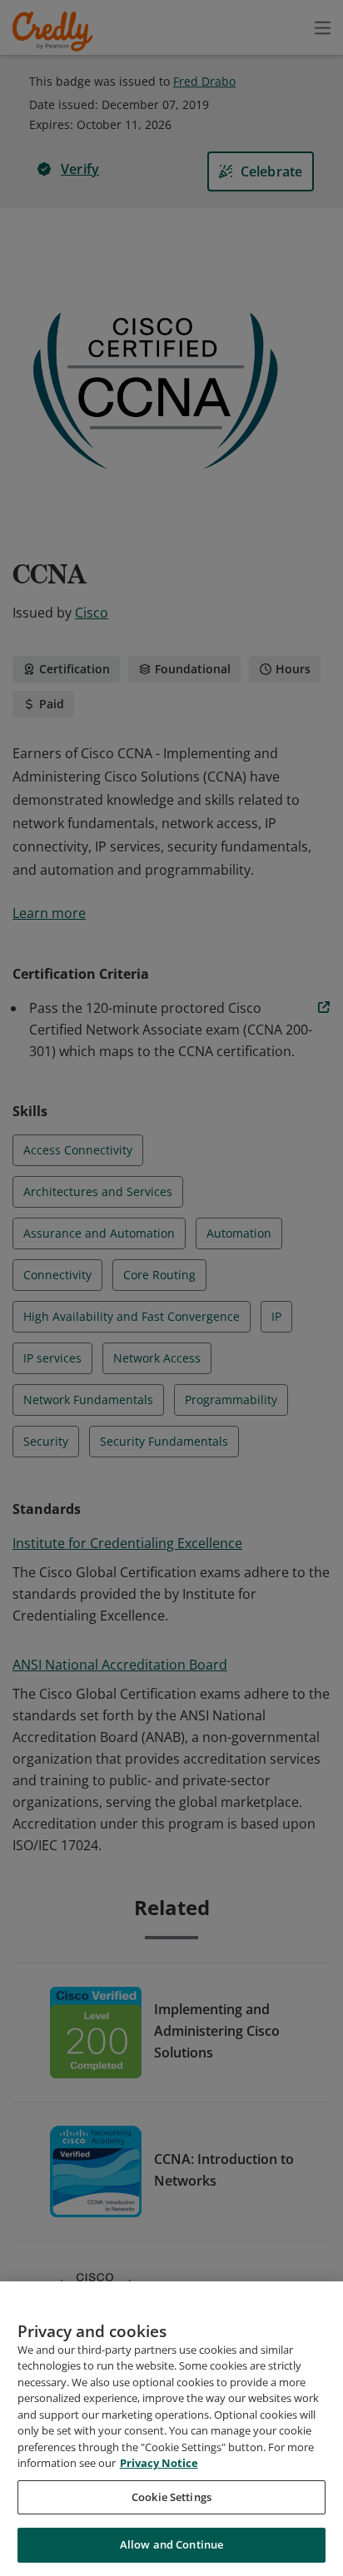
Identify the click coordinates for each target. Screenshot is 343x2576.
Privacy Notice (159, 2463)
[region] (171, 2429)
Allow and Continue (171, 2544)
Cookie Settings (171, 2497)
